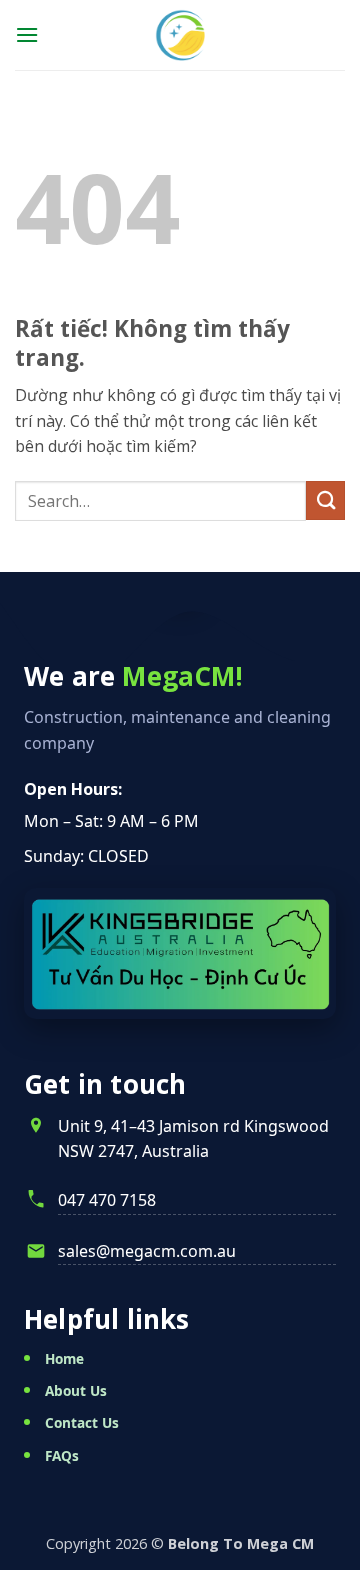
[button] (27, 34)
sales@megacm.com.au (147, 1251)
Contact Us (82, 1422)
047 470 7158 (107, 1200)
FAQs (62, 1455)
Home (64, 1358)
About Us (76, 1390)
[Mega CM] (180, 35)
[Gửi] (325, 500)
